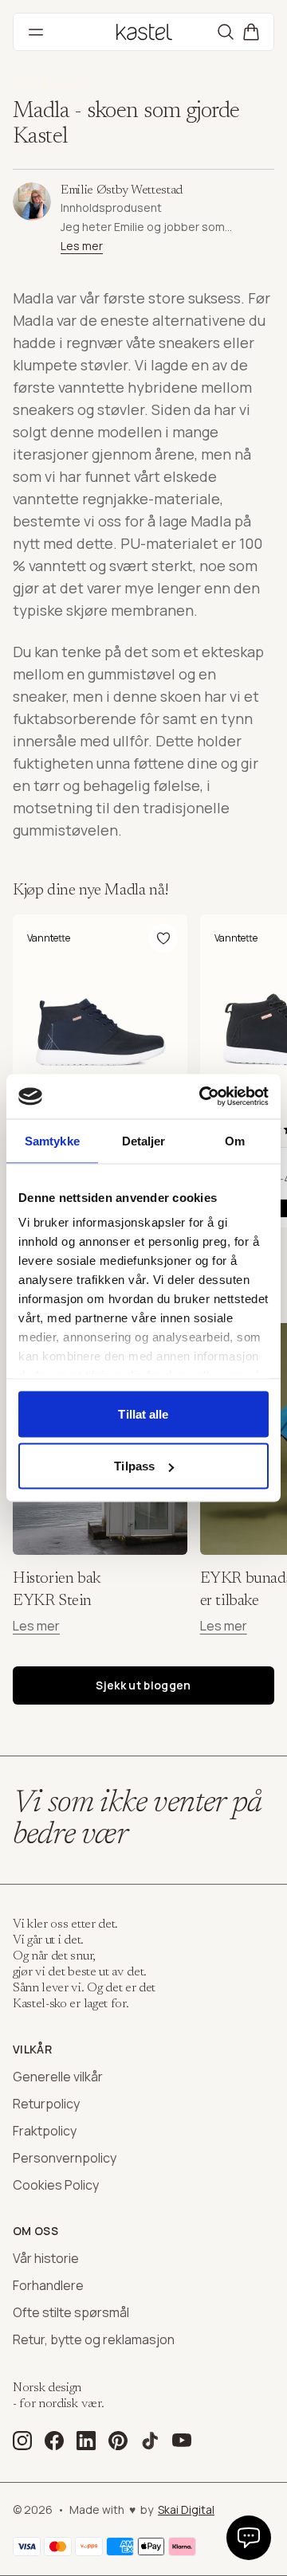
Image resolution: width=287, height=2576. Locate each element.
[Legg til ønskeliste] (163, 938)
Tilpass (134, 1466)
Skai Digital (186, 2509)
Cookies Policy (56, 2185)
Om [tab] (235, 1140)
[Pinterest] (118, 2441)
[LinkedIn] (86, 2441)
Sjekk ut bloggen (143, 1685)
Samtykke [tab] (52, 1140)
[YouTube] (182, 2441)
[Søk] (226, 32)
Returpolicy (46, 2104)
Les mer (82, 246)
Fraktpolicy (45, 2131)
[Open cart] (251, 32)
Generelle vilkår (58, 2077)
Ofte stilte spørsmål (71, 2312)
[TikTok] (150, 2441)
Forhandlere (48, 2285)
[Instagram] (22, 2441)
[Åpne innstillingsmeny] (249, 2538)
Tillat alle (143, 1413)
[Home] (143, 32)
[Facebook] (54, 2441)
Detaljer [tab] (144, 1140)
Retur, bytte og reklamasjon (94, 2339)
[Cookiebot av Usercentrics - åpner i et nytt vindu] (202, 1097)
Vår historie (46, 2258)
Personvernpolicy (65, 2158)
